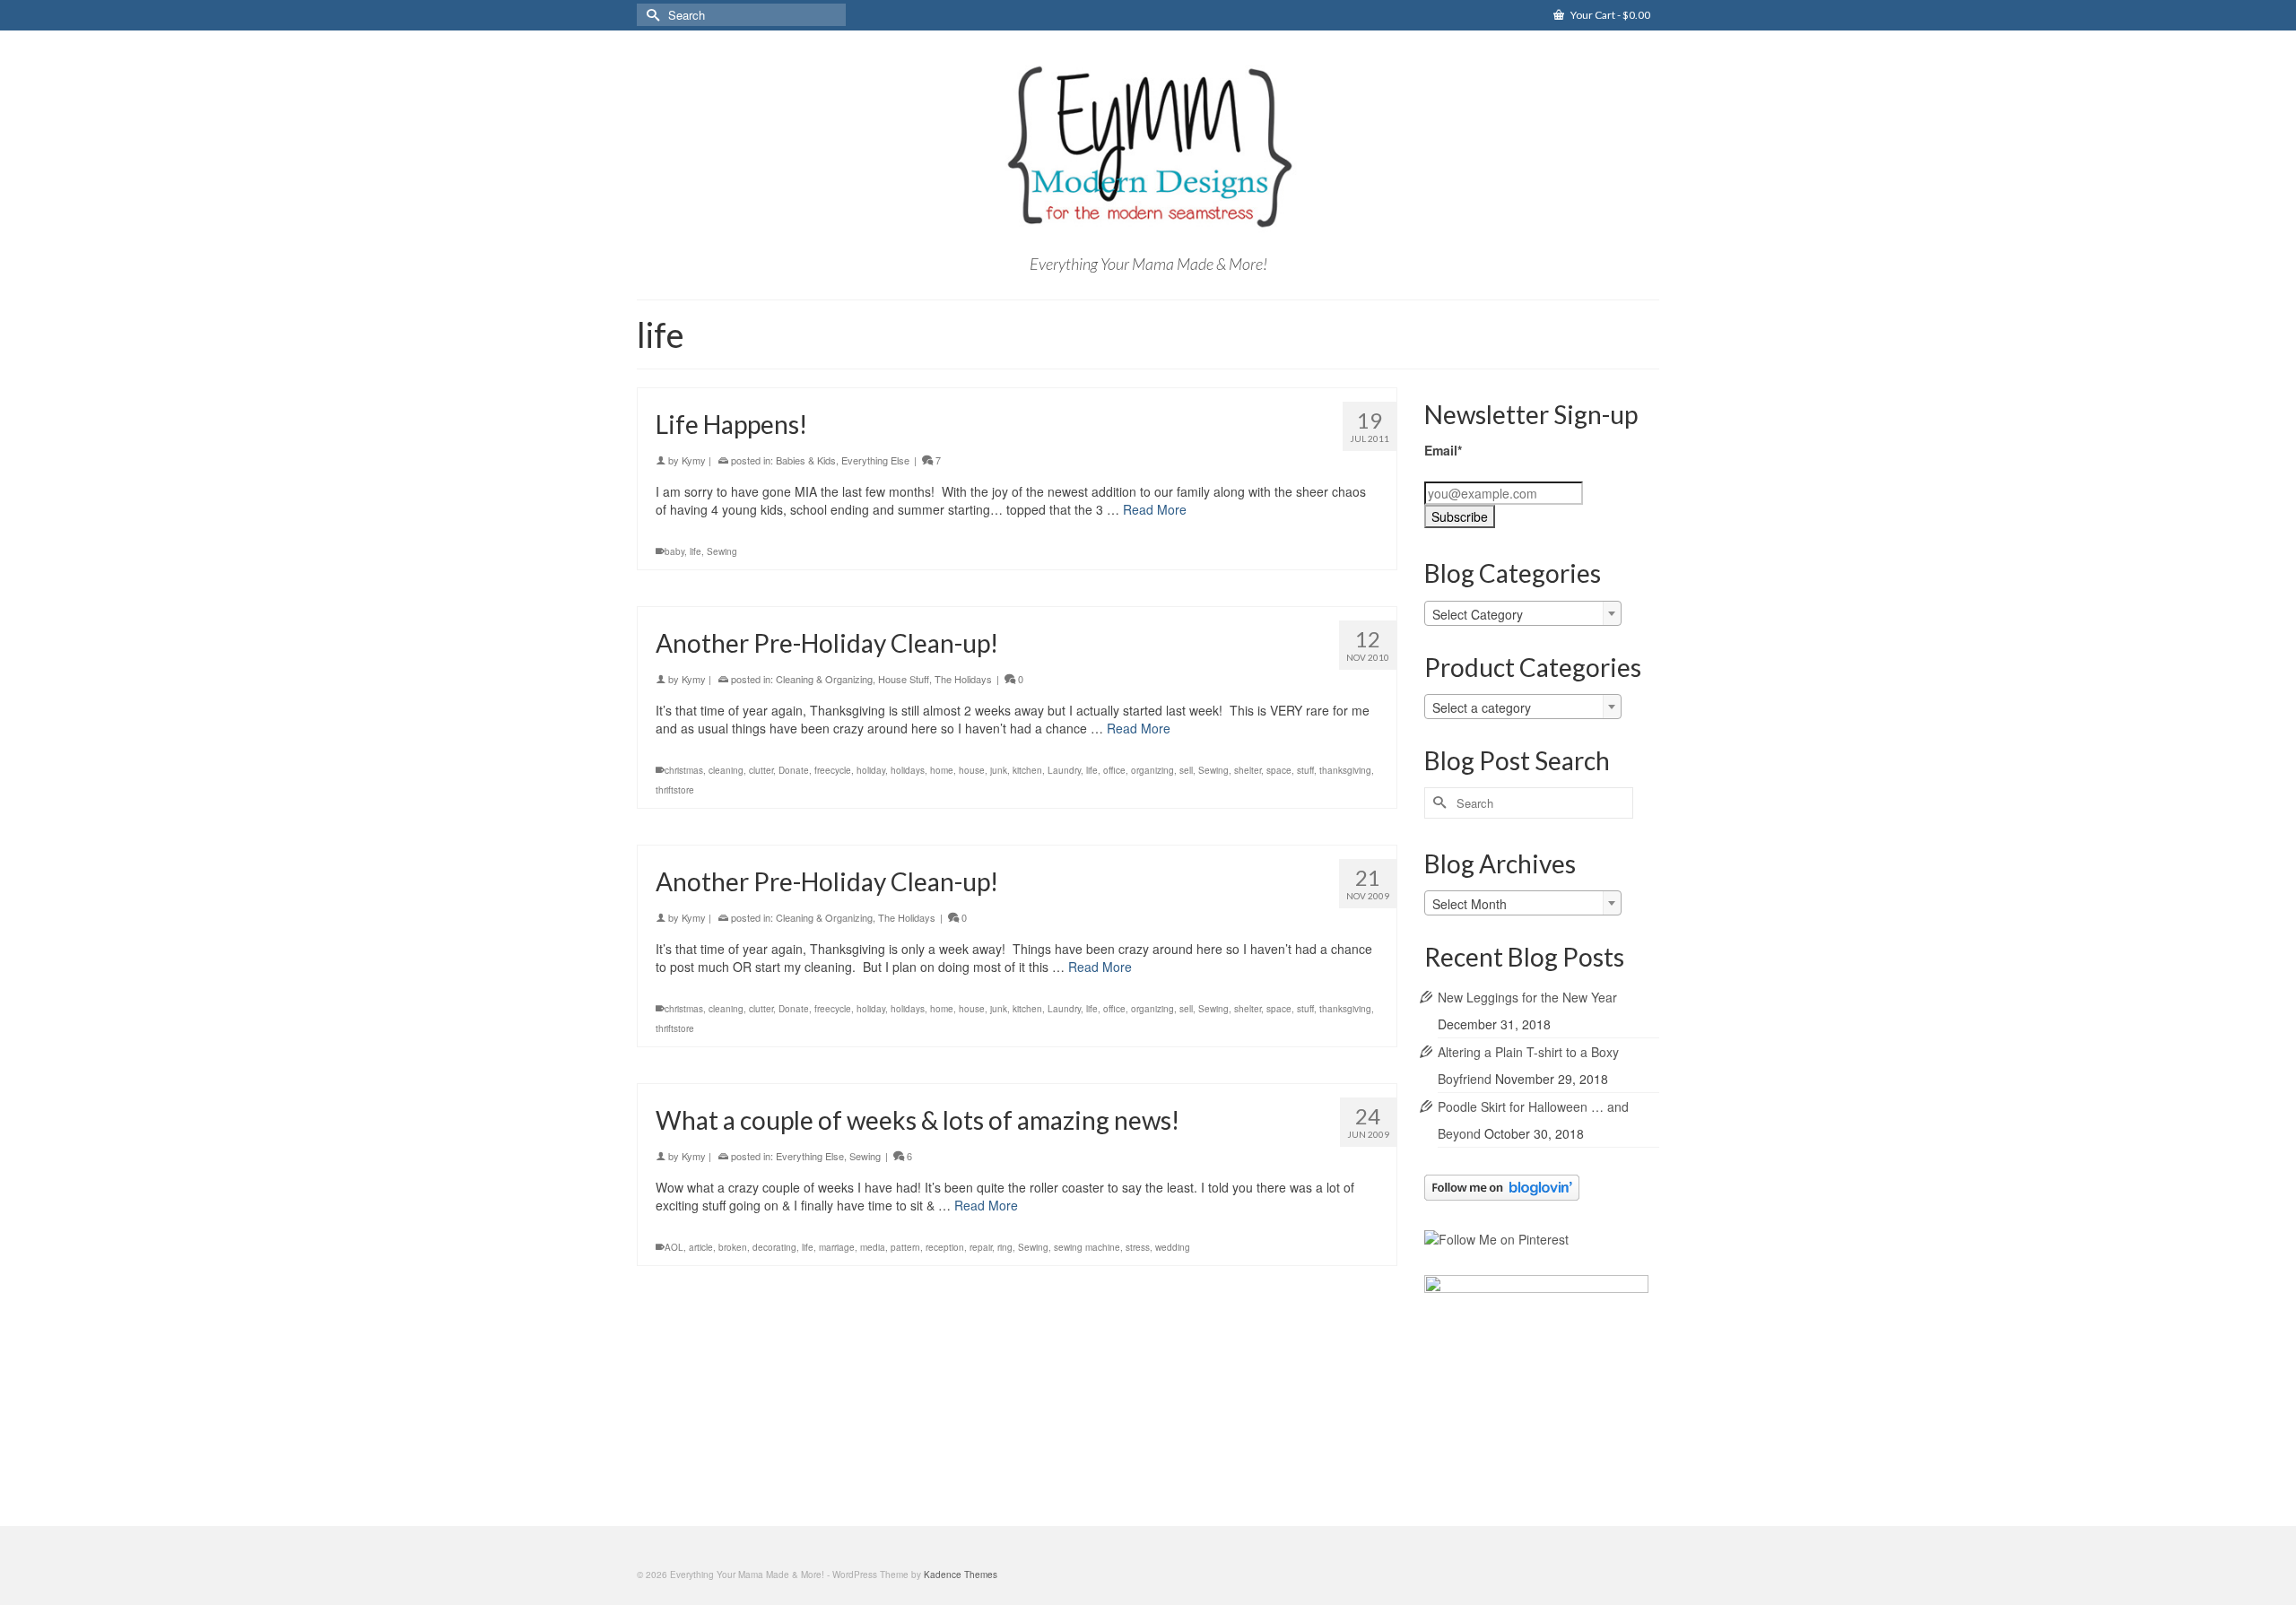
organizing (1152, 770)
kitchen (1027, 770)
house (972, 770)
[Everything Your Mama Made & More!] (1148, 147)
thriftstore (675, 790)
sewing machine (1087, 1247)
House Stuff (904, 679)
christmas (684, 770)
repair (981, 1247)
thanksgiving (1345, 770)
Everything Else (875, 460)
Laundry (1064, 770)
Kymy (694, 460)
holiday (871, 770)
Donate (794, 770)
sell (1186, 770)
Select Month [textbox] (1470, 904)
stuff (1305, 770)
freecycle (833, 770)
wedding (1173, 1247)
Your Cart (1609, 15)
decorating (774, 1247)
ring (1005, 1247)
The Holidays (963, 679)
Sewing (722, 551)
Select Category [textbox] (1478, 614)
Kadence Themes (961, 1575)
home (942, 770)
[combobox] (1523, 613)
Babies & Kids (806, 460)
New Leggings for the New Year (1527, 997)
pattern (905, 1247)
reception (945, 1247)
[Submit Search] (650, 15)
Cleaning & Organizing (824, 679)
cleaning (726, 770)
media (873, 1247)
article (701, 1247)
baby (674, 551)
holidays (908, 770)
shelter (1248, 770)
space (1279, 770)
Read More (1155, 509)
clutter (761, 770)
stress (1138, 1247)
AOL (674, 1247)
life (696, 551)
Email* (1443, 450)
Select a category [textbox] (1482, 707)
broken (733, 1247)
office (1114, 770)
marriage (837, 1247)
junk (999, 770)
